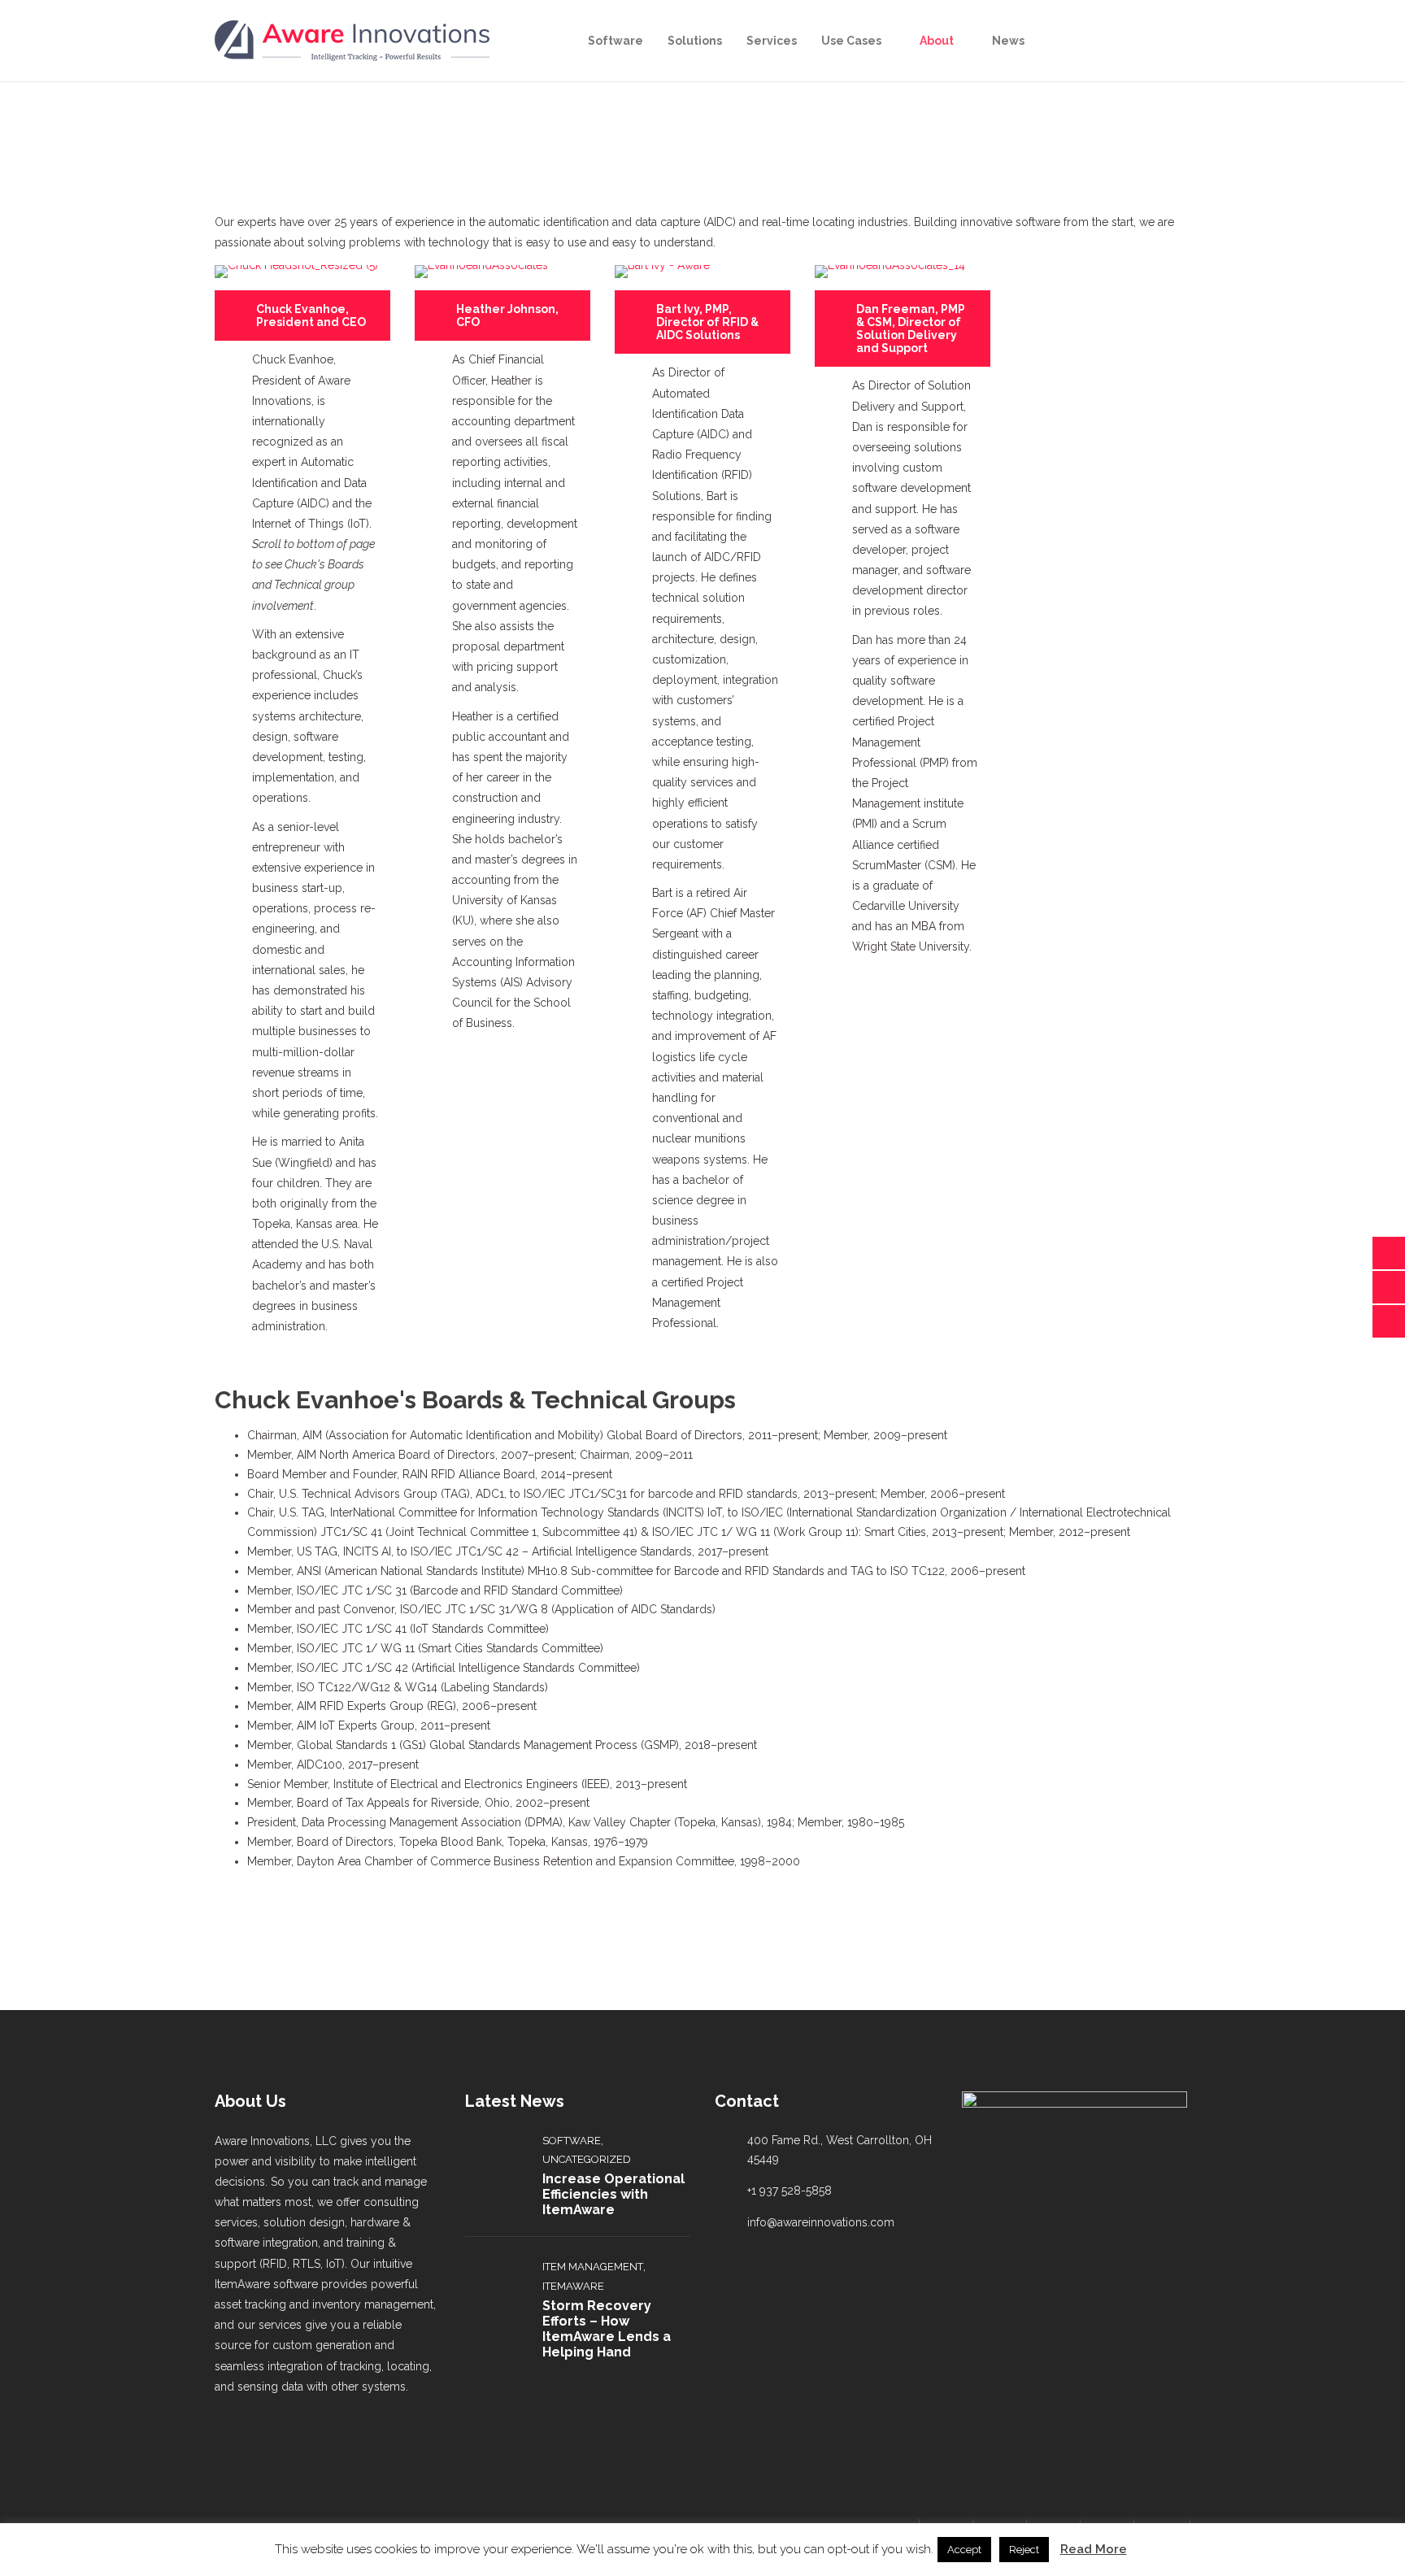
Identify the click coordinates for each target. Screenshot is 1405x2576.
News (1008, 41)
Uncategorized (587, 2159)
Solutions (695, 41)
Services (772, 41)
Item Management (593, 2267)
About (937, 41)
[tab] (302, 315)
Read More (1094, 2549)
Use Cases (851, 41)
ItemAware (573, 2286)
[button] (302, 315)
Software (616, 41)
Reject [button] (1024, 2550)
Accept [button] (964, 2550)
